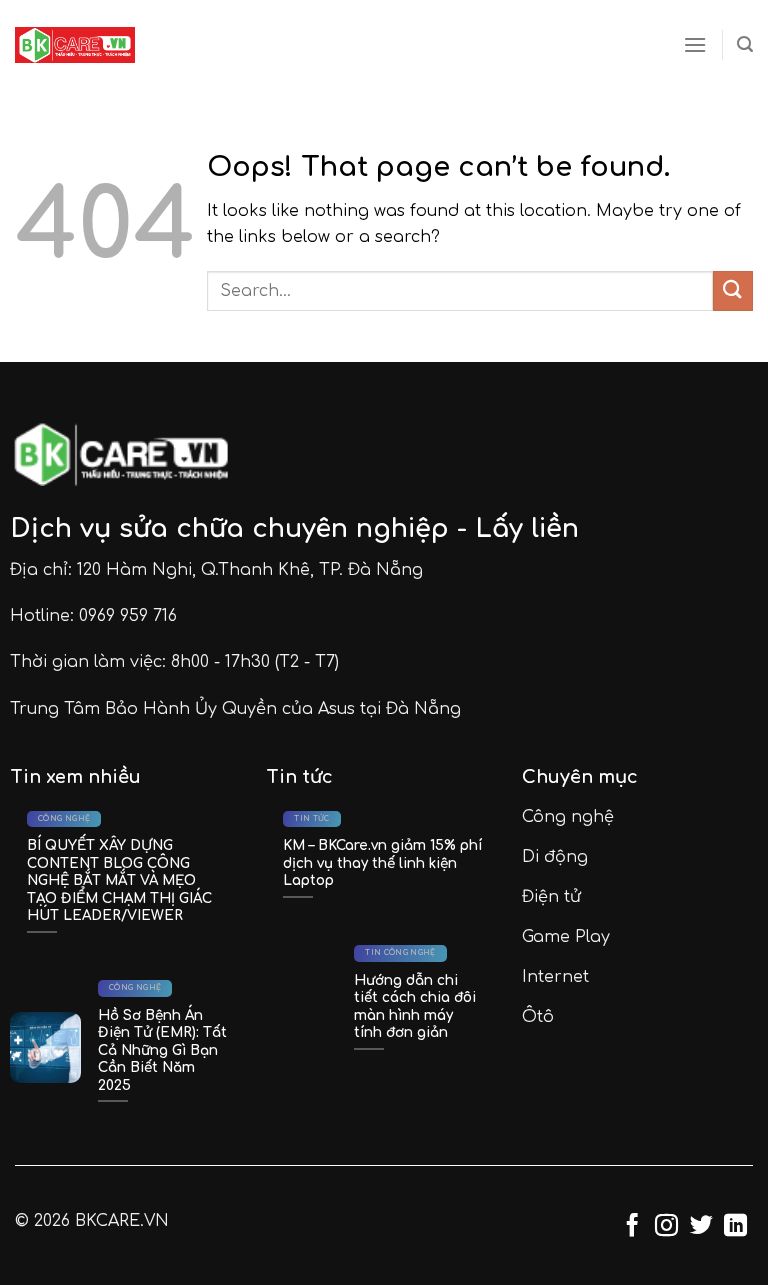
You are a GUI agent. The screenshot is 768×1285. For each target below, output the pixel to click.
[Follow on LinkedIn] (735, 1227)
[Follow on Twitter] (701, 1227)
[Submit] (733, 290)
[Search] (745, 44)
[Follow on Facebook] (632, 1227)
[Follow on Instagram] (666, 1227)
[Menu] (695, 44)
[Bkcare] (75, 45)
